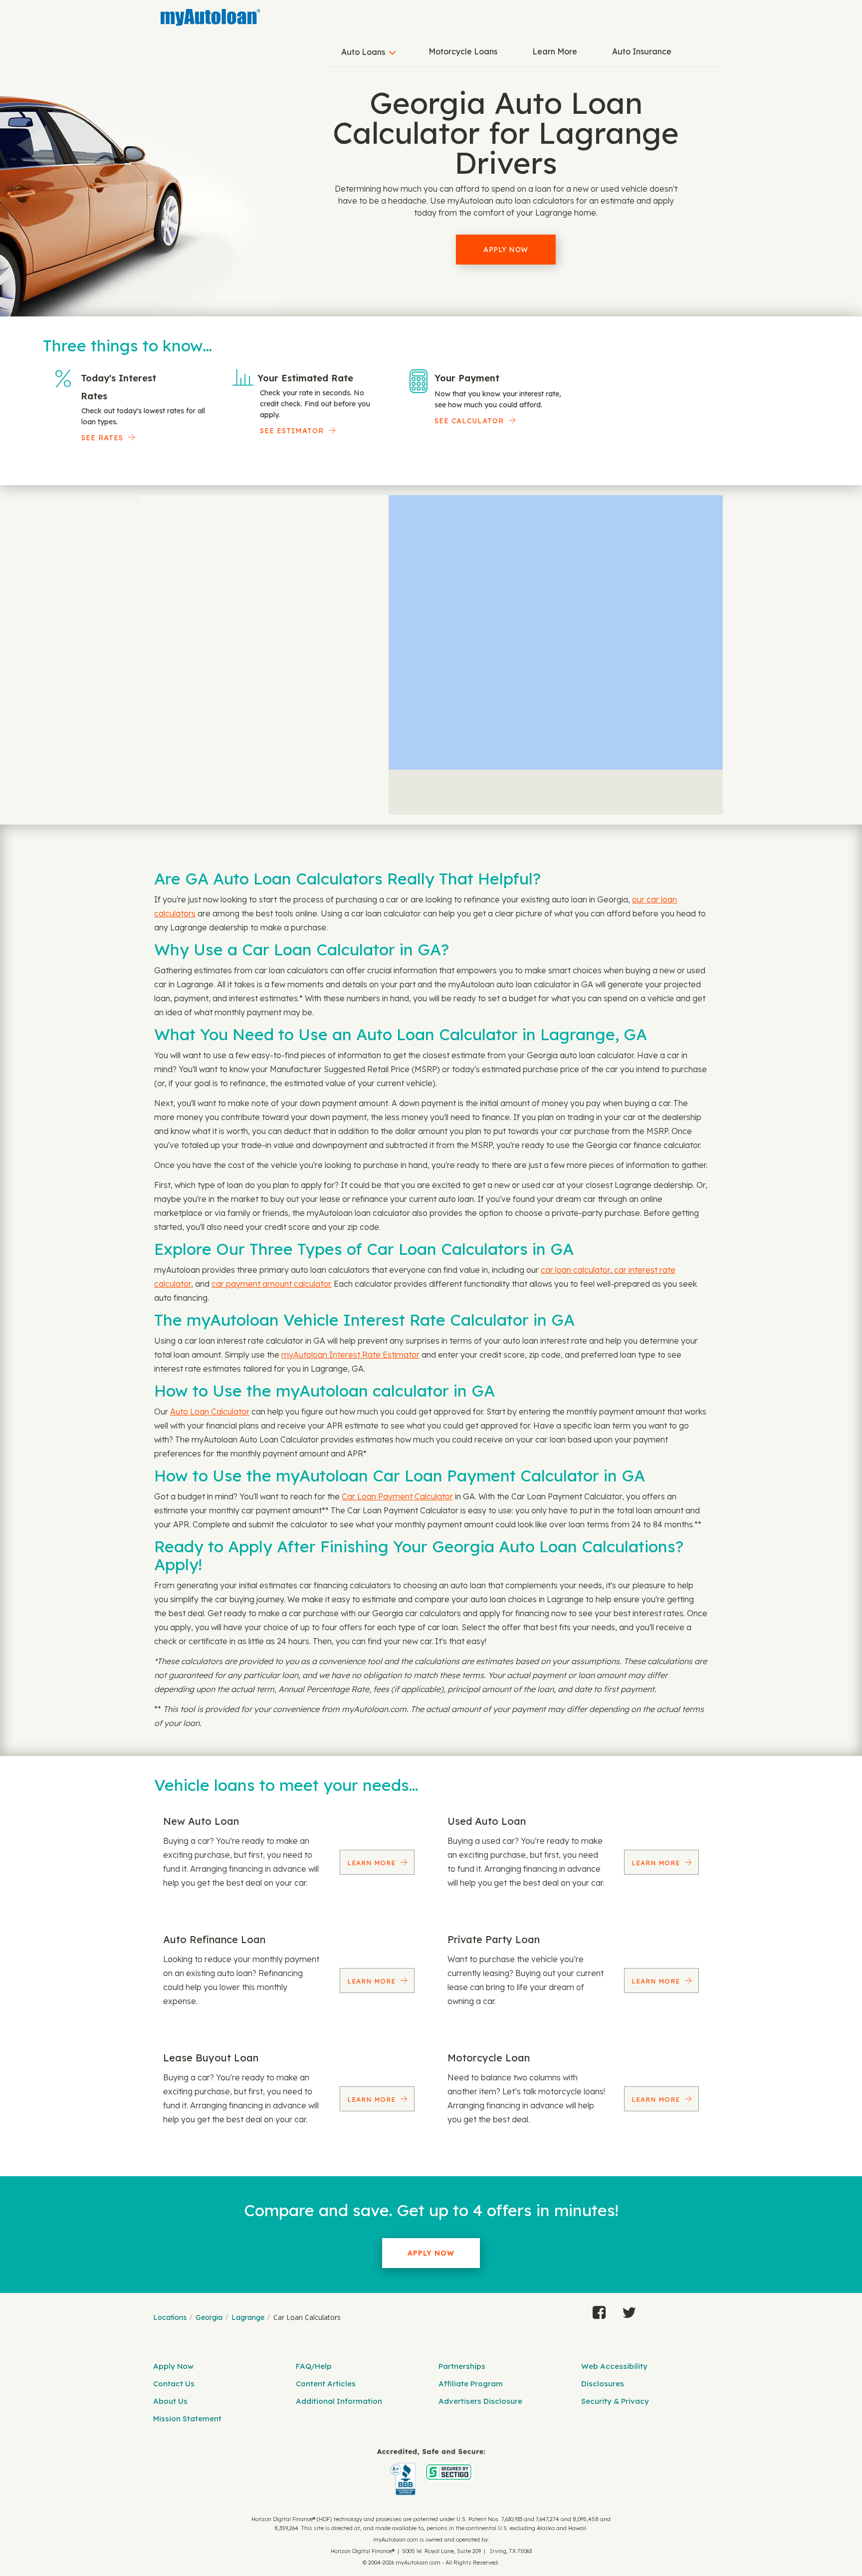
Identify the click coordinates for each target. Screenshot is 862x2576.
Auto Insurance (642, 51)
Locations (170, 2317)
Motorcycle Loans (463, 51)
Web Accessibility (614, 2366)
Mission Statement (187, 2419)
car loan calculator (575, 1270)
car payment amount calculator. (272, 1284)
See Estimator (292, 431)
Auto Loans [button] (363, 52)
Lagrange (248, 2317)
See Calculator (469, 421)
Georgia (209, 2317)
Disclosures (603, 2384)
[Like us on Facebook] (599, 2310)
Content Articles (326, 2384)
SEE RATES (102, 438)
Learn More (555, 51)
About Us (170, 2401)
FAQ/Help (314, 2366)
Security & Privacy (615, 2401)
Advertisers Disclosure (480, 2401)
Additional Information (339, 2401)
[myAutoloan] (431, 2472)
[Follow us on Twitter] (629, 2310)
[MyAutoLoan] (211, 17)
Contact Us (174, 2384)
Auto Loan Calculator (210, 1412)
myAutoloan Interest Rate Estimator (350, 1355)
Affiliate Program (471, 2384)
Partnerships (462, 2366)
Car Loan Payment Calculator (397, 1496)
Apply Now (506, 250)
